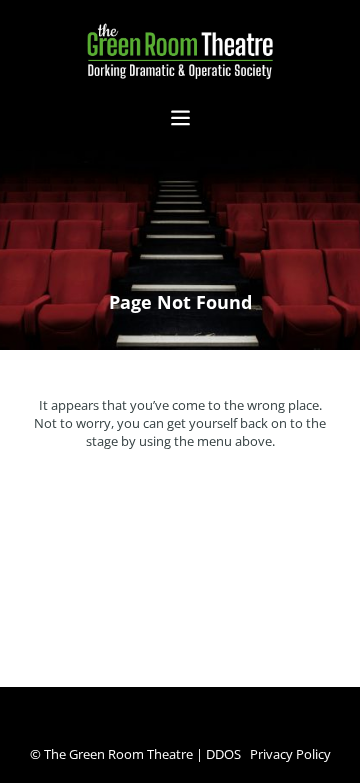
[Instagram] (190, 726)
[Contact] (210, 726)
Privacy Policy (290, 754)
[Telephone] (150, 726)
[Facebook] (170, 726)
